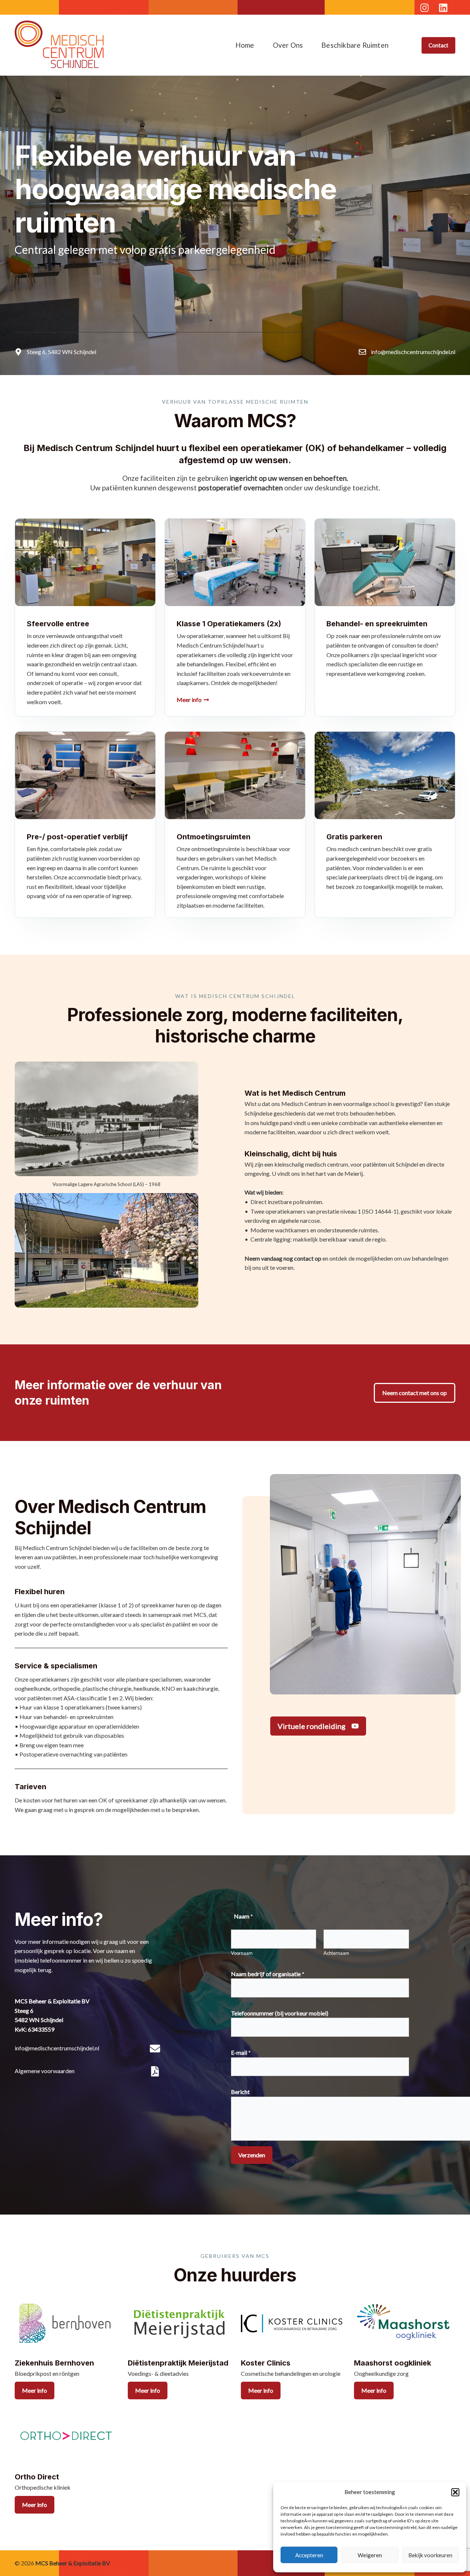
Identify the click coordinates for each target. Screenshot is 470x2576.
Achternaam (336, 1953)
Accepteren (309, 2555)
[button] (455, 2492)
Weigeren (370, 2555)
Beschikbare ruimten (355, 45)
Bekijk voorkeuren (430, 2555)
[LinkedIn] (443, 8)
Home (245, 45)
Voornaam (242, 1953)
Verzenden (252, 2155)
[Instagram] (424, 8)
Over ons (288, 45)
